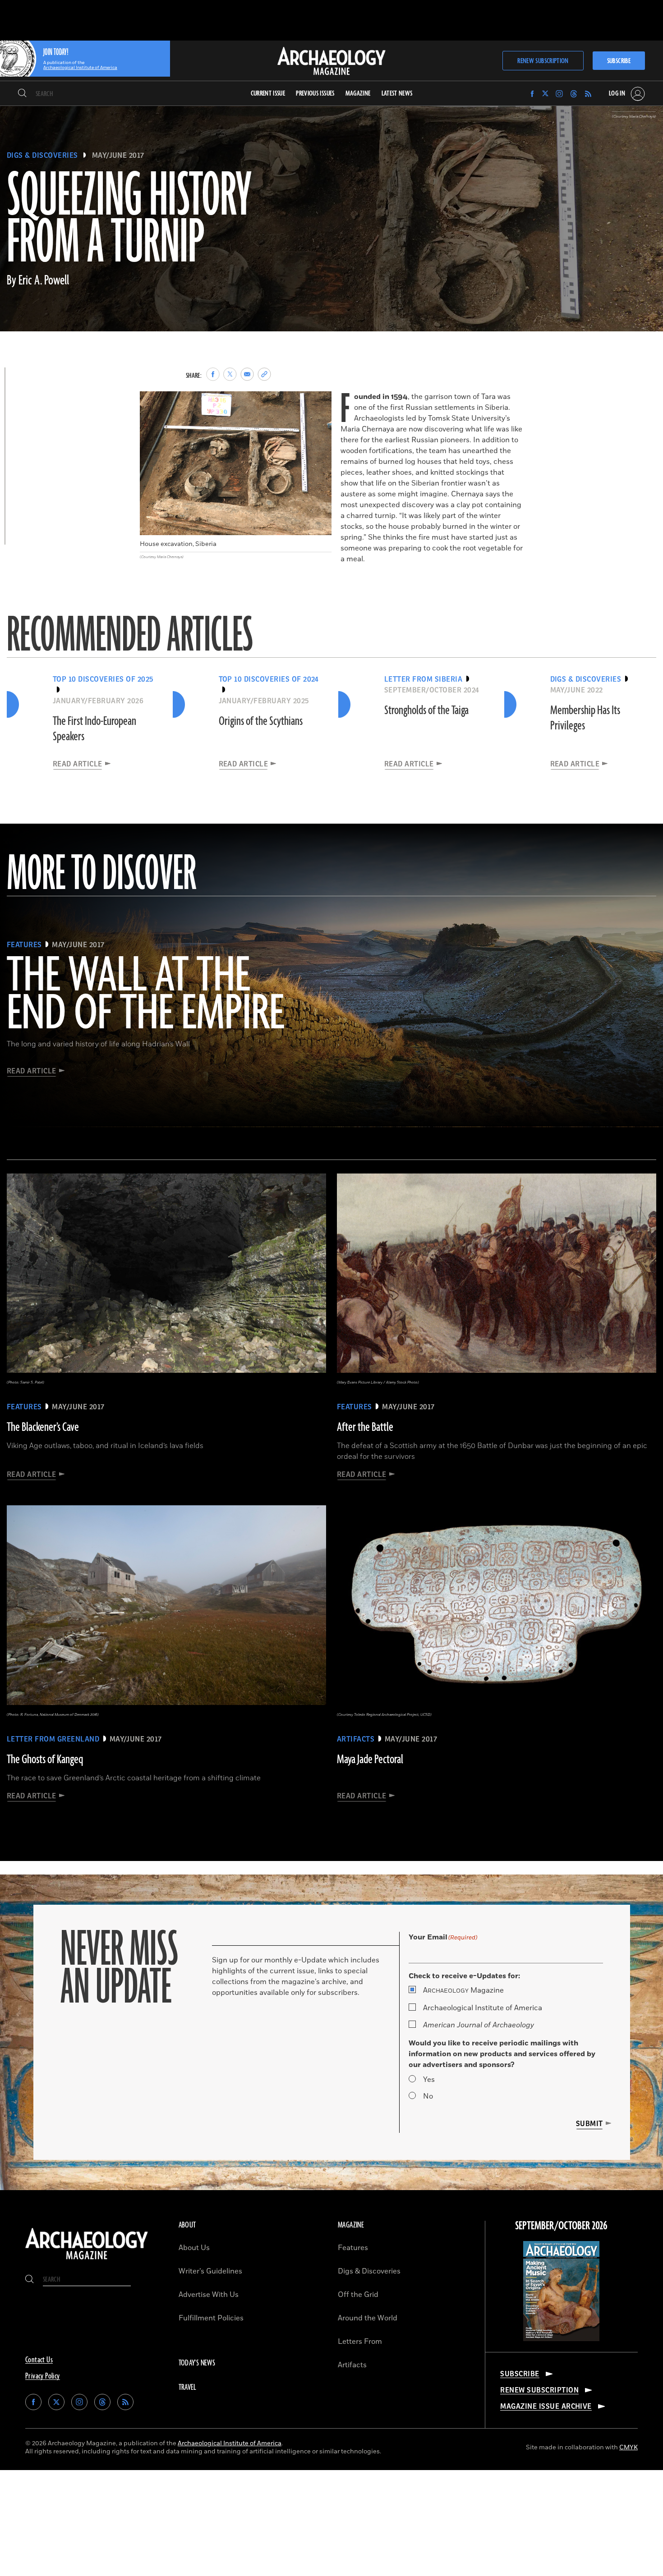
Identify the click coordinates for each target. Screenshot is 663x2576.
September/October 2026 (561, 2226)
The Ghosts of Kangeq (45, 1760)
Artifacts (352, 2365)
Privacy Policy (43, 2376)
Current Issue (268, 94)
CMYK (628, 2447)
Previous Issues (315, 94)
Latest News (397, 94)
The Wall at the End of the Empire (145, 995)
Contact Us (39, 2360)
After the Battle (365, 1427)
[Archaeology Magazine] (87, 2260)
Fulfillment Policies (211, 2318)
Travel (188, 2388)
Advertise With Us (209, 2295)
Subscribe (619, 61)
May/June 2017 (118, 156)
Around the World (368, 2318)
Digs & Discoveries (42, 156)
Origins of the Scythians (261, 721)
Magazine (463, 1990)
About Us (194, 2248)
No (428, 2096)
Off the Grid (358, 2295)
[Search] (22, 94)
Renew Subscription (543, 61)
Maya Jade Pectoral (370, 1760)
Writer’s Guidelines (210, 2271)
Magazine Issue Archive (546, 2406)
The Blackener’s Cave (43, 1427)
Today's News (197, 2363)
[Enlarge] (320, 403)
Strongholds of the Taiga (426, 710)
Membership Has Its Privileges (585, 718)
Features (353, 2248)
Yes (429, 2080)
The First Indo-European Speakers (94, 729)
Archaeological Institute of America (483, 2008)
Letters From (360, 2342)
